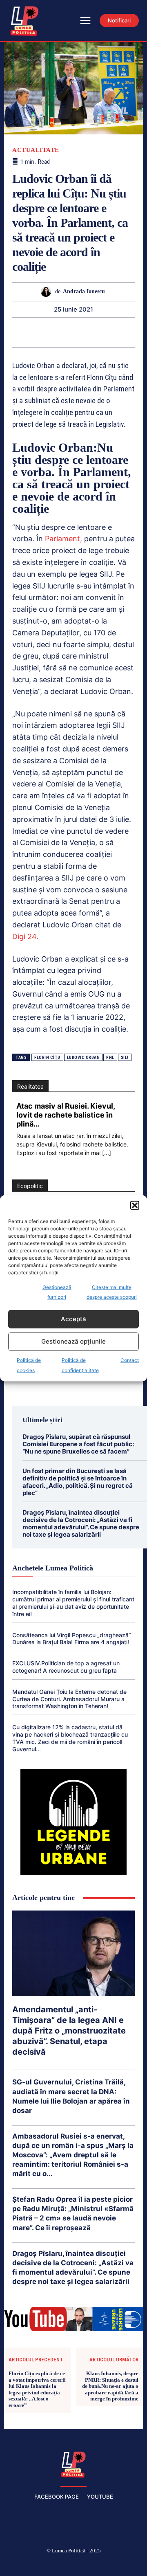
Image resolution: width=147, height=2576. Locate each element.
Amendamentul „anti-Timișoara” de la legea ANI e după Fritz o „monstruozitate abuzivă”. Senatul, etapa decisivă (69, 2031)
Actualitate (36, 150)
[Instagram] (35, 2564)
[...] (107, 1153)
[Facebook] (16, 2564)
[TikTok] (54, 2564)
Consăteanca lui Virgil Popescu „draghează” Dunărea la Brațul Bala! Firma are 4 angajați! (72, 1639)
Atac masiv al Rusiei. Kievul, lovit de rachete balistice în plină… (66, 1115)
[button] (135, 1205)
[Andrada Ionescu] (48, 292)
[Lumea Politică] (73, 2464)
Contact (130, 1360)
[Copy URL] (139, 332)
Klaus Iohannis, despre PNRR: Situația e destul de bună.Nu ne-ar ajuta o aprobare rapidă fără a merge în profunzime (110, 2386)
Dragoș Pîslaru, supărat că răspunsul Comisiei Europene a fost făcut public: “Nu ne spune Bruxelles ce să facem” (78, 1444)
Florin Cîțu (47, 1057)
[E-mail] (101, 332)
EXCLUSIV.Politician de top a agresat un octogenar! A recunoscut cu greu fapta (66, 1667)
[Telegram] (120, 332)
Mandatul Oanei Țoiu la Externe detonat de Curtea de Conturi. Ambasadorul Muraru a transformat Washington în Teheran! (69, 1699)
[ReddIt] (82, 332)
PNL (110, 1057)
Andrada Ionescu (84, 291)
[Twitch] (73, 2564)
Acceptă (73, 1319)
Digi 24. (25, 937)
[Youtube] (132, 2564)
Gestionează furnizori (57, 1292)
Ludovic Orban (84, 1057)
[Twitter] (93, 2564)
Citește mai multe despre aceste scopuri (112, 1292)
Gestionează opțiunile (73, 1341)
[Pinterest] (26, 332)
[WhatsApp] (45, 332)
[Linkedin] (64, 332)
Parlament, (62, 539)
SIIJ (125, 1057)
